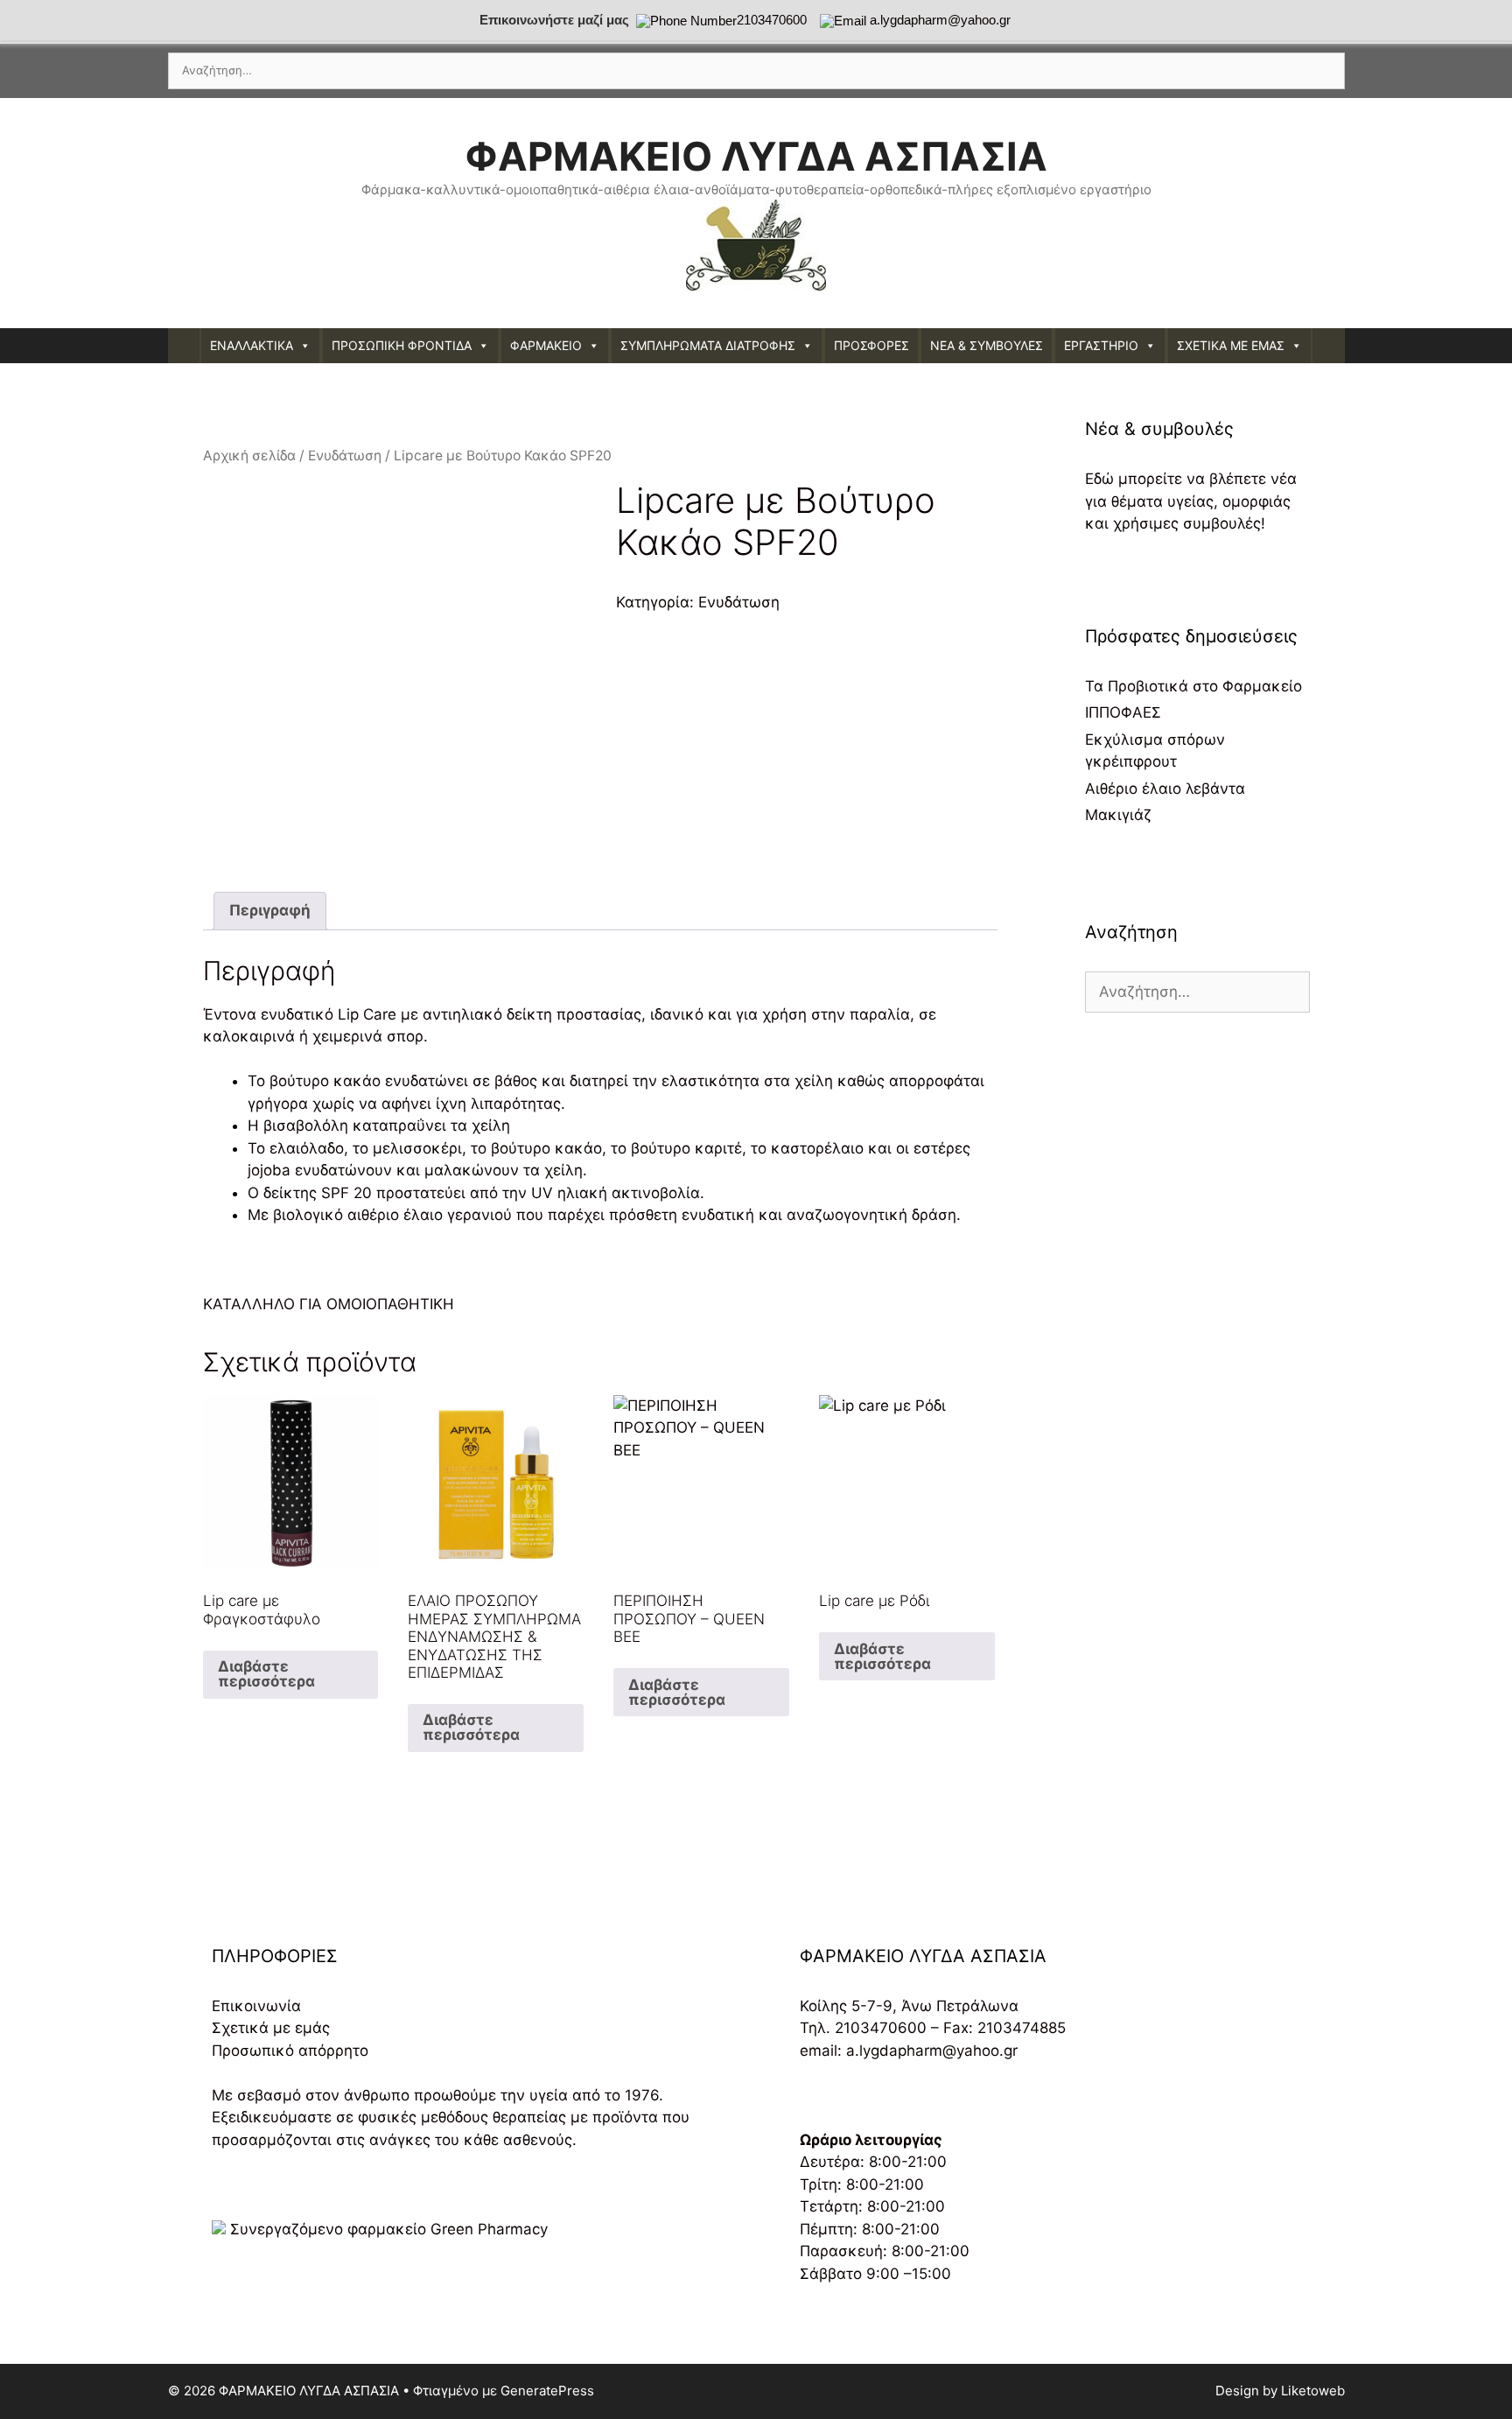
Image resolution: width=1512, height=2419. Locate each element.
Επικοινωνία (256, 2006)
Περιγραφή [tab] (270, 910)
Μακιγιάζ (1118, 815)
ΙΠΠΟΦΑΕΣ (1123, 712)
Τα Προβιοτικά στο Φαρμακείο (1193, 686)
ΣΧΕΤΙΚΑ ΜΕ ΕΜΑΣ (1231, 345)
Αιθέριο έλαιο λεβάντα (1165, 789)
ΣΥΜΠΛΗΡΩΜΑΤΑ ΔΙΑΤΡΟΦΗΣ (708, 345)
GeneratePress (547, 2391)
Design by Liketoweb (1280, 2391)
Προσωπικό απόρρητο (290, 2051)
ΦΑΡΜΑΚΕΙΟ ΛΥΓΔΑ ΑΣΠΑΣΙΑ (756, 156)
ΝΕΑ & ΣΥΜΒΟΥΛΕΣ (987, 345)
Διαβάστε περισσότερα (266, 1674)
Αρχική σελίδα (249, 456)
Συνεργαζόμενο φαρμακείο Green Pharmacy (389, 2229)
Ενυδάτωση (345, 456)
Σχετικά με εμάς (271, 2028)
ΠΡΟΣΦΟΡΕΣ (871, 345)
